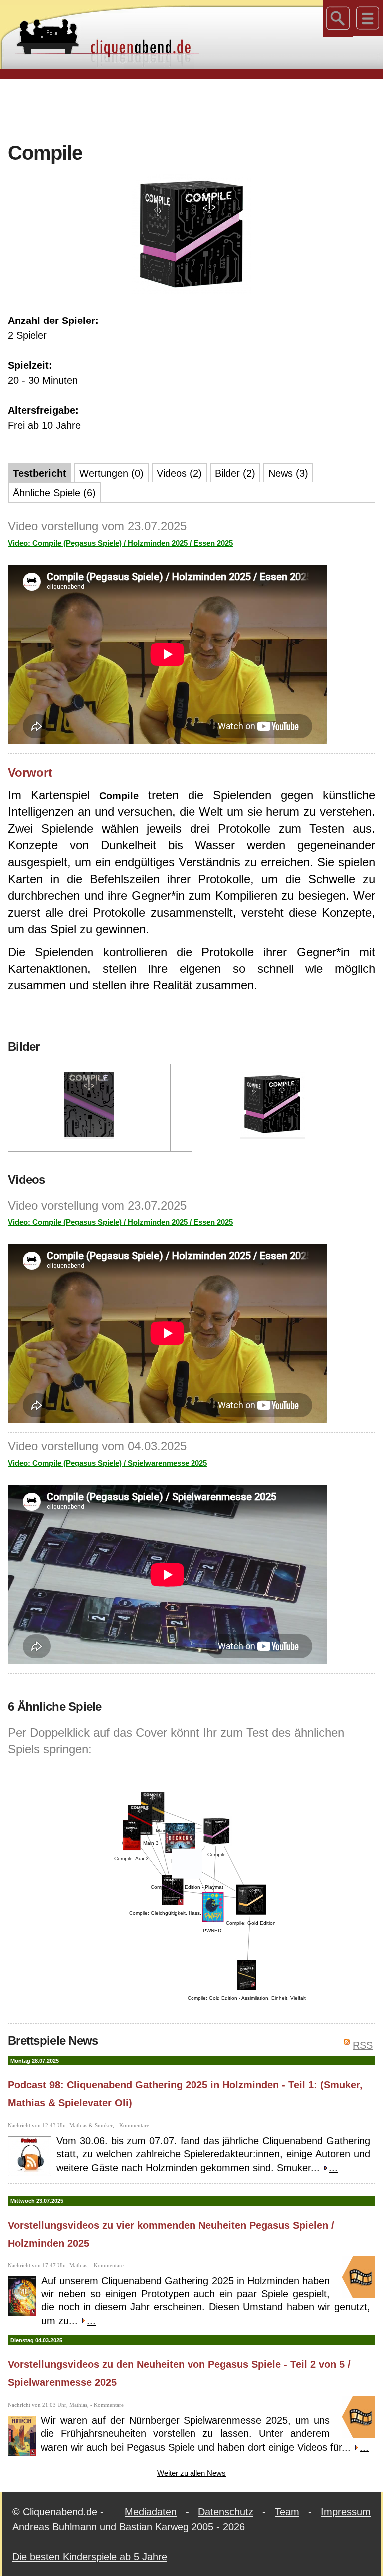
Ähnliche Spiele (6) (54, 493)
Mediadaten (151, 2512)
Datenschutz (226, 2512)
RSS (363, 2045)
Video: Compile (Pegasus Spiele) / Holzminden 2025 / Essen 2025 (120, 543)
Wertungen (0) (111, 473)
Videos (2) (179, 473)
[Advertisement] (191, 109)
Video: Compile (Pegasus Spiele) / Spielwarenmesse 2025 (107, 1463)
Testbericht (40, 473)
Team (287, 2512)
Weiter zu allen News (191, 2473)
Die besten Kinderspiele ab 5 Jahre (90, 2557)
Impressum (346, 2512)
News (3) (288, 473)
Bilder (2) (235, 473)
